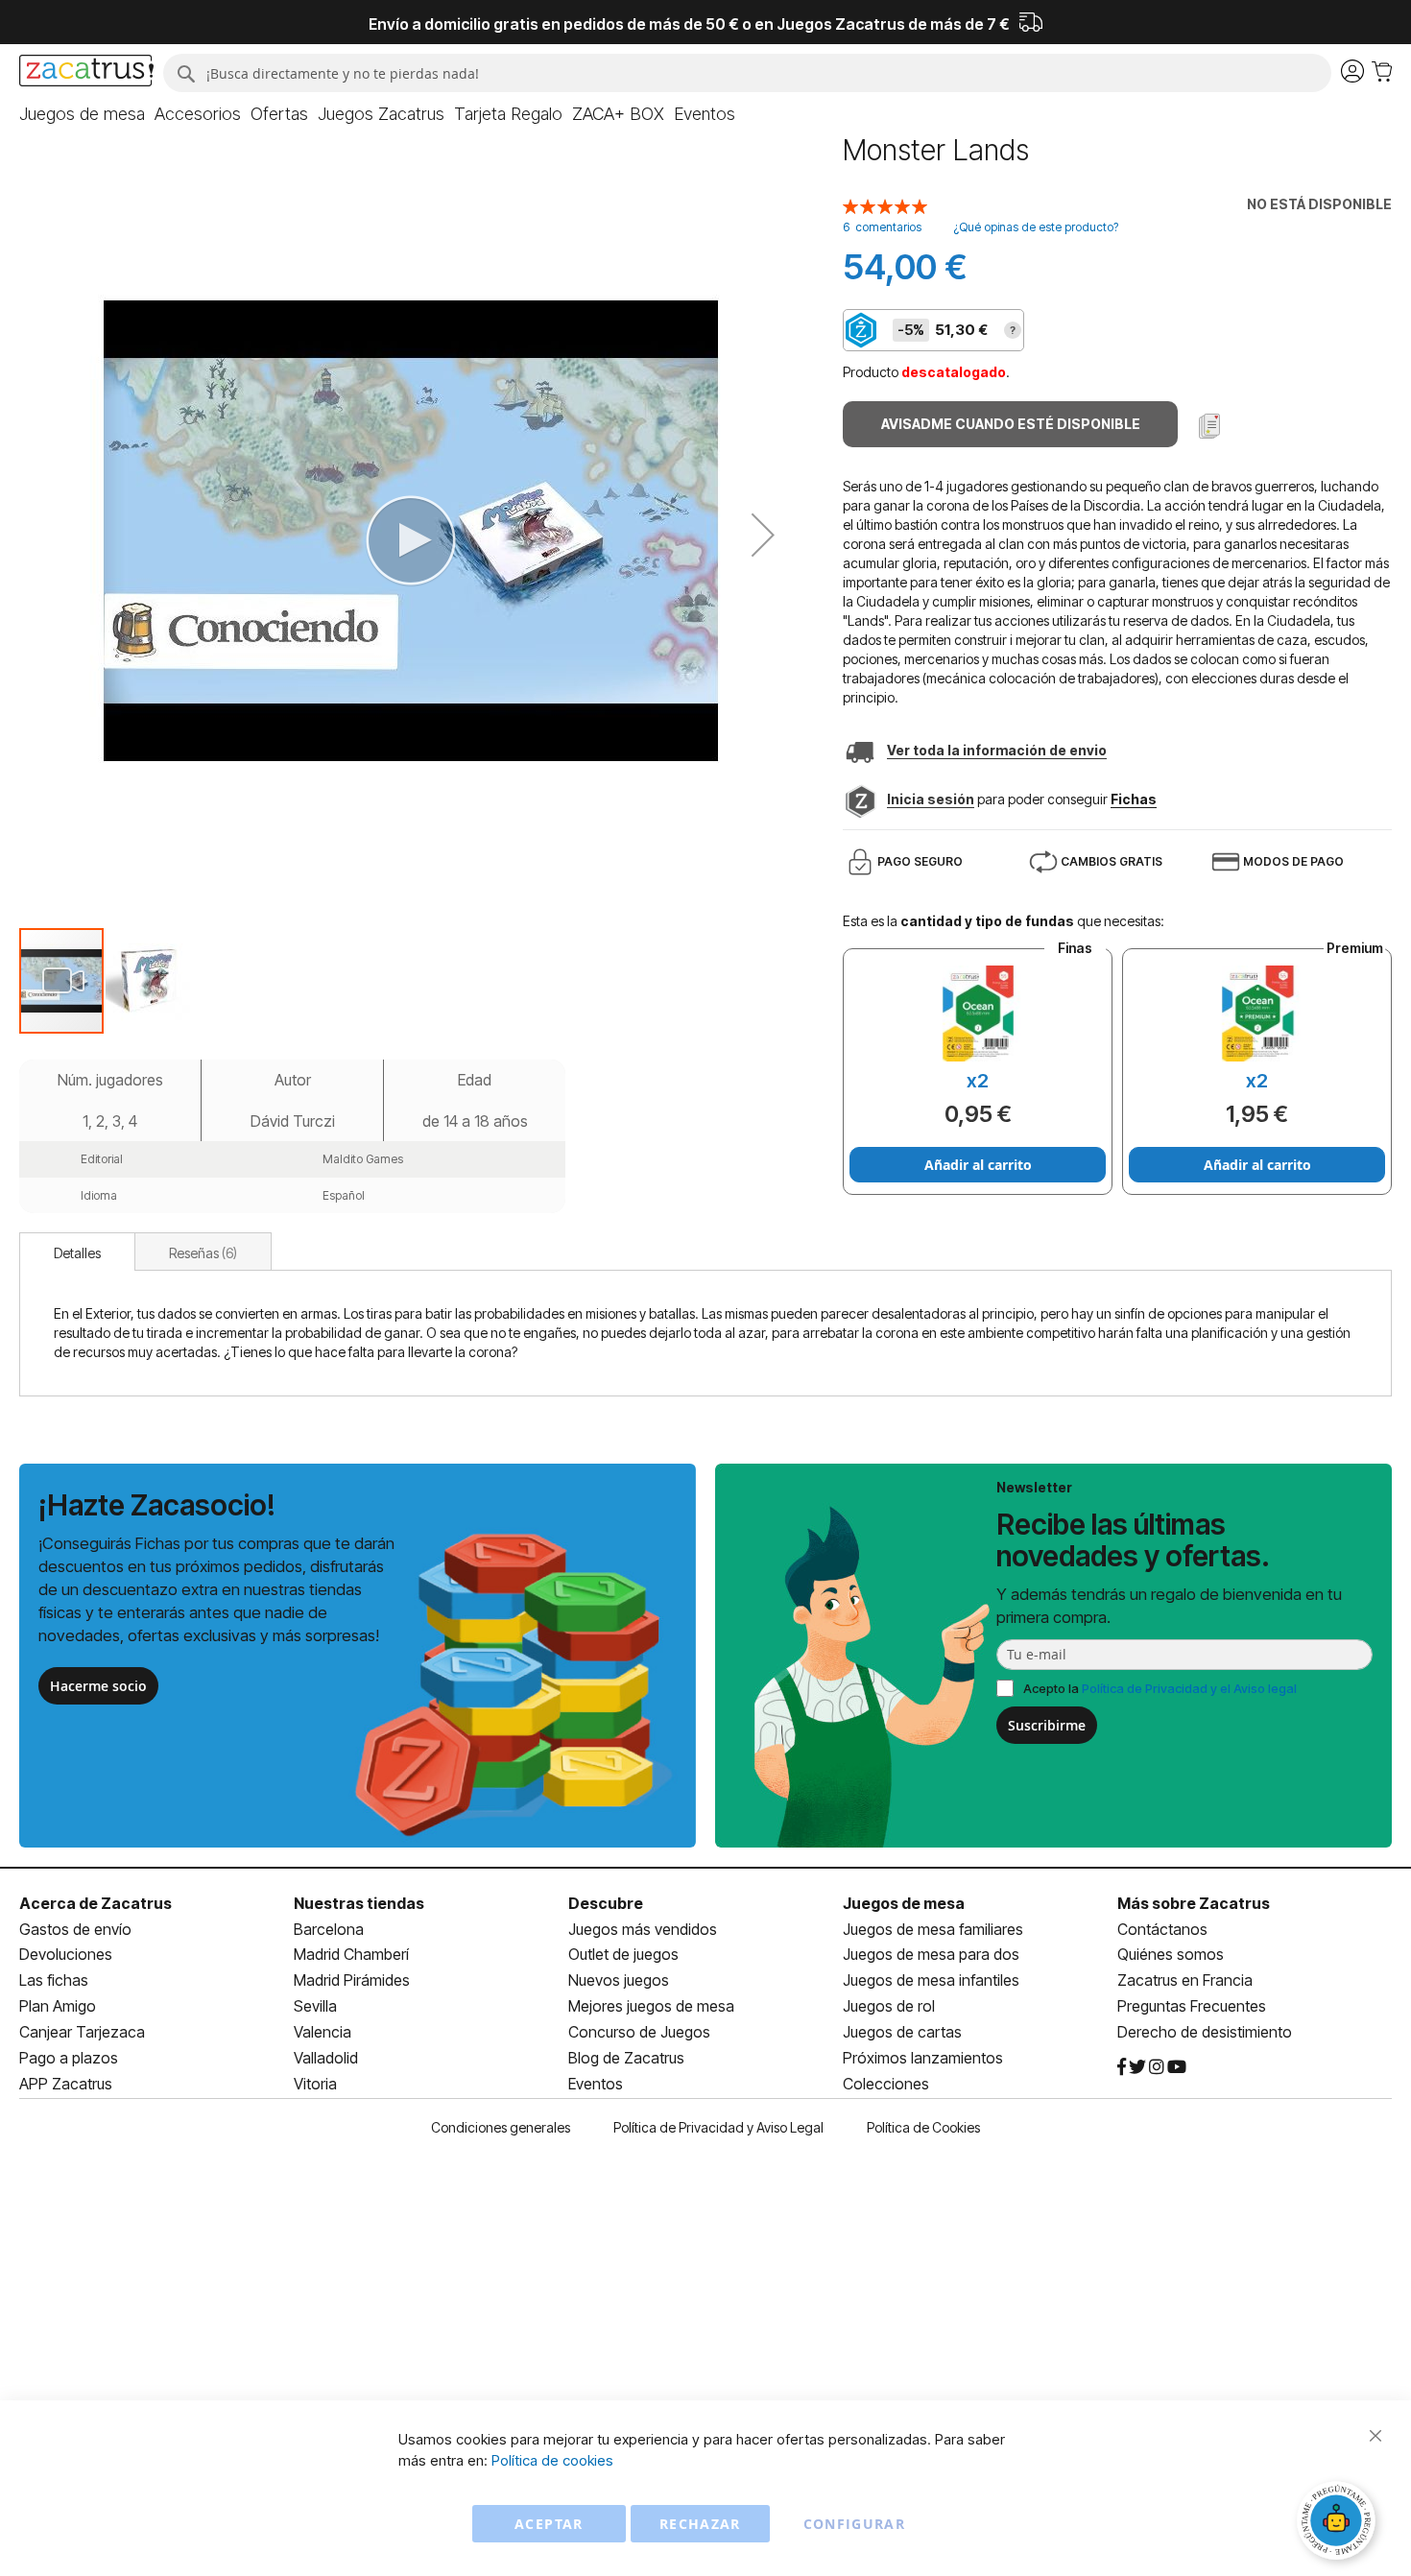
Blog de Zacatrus (626, 2058)
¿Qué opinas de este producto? (1036, 227)
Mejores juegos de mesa (651, 2006)
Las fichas (54, 1980)
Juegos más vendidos (643, 1929)
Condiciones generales (501, 2127)
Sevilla (315, 2006)
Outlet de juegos (623, 1954)
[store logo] (86, 73)
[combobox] (747, 73)
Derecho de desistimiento (1205, 2032)
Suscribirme (1047, 1725)
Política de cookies (552, 2460)
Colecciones (886, 2084)
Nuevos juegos (619, 1980)
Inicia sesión (931, 799)
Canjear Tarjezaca (82, 2032)
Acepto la (1160, 1688)
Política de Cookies (923, 2127)
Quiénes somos (1171, 1954)
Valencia (323, 2032)
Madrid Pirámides (352, 1980)
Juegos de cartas (902, 2032)
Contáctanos (1162, 1929)
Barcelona (329, 1929)
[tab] (77, 1252)
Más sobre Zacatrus (1194, 1903)
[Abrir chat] (1339, 2523)
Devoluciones (66, 1954)
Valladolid (326, 2058)
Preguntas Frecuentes (1192, 2006)
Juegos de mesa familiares (933, 1929)
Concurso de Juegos (639, 2032)
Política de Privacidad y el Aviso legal (1189, 1688)
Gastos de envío (75, 1929)
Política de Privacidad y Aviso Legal (718, 2127)
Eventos (596, 2084)
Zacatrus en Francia (1185, 1980)
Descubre (606, 1903)
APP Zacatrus (66, 2084)
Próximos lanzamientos (923, 2058)
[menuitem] (82, 114)
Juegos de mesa (904, 1903)
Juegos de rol (889, 2006)
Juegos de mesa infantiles (931, 1980)
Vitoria (315, 2084)
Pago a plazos (69, 2058)
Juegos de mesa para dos (931, 1954)
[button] (763, 535)
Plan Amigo (58, 2006)
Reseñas (201, 1253)
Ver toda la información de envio (997, 750)
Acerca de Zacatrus (96, 1903)
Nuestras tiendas (359, 1903)
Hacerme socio (98, 1686)
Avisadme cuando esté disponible (1011, 424)
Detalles (77, 1253)
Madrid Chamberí (351, 1954)
